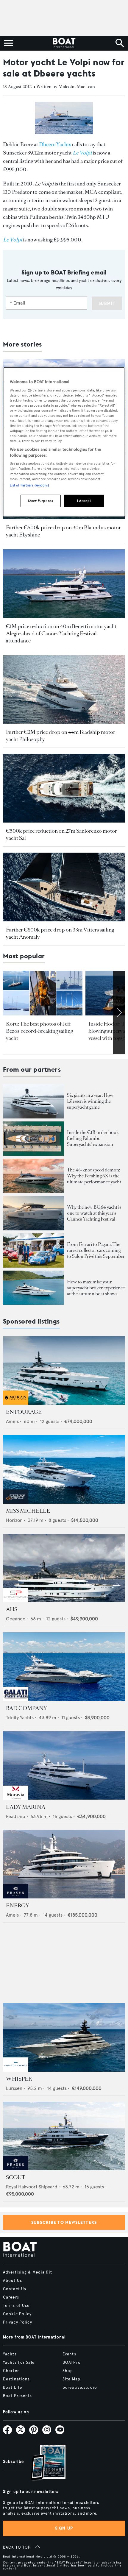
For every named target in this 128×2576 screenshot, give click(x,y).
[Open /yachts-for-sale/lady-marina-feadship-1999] (64, 1766)
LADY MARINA (26, 1807)
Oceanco (16, 1619)
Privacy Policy (18, 2322)
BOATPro (72, 2363)
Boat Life (13, 2388)
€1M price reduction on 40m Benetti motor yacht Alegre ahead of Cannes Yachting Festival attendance (61, 634)
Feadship (16, 1816)
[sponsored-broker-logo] (16, 1403)
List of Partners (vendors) (29, 485)
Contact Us (15, 2289)
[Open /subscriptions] (43, 2463)
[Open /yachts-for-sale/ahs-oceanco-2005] (64, 1568)
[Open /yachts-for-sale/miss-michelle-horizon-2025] (64, 1469)
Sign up (64, 2528)
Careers (11, 2297)
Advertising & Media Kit (28, 2272)
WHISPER (19, 2079)
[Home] (64, 43)
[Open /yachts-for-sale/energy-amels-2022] (64, 1864)
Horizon (14, 1520)
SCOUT (16, 2177)
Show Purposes (40, 500)
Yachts (10, 2354)
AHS (12, 1609)
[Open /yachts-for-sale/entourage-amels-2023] (64, 1370)
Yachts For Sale (19, 2363)
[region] (64, 442)
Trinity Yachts (20, 1718)
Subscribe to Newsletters (64, 2222)
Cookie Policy (17, 2314)
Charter (11, 2371)
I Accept (84, 500)
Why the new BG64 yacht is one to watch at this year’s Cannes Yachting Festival (94, 1213)
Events (69, 2354)
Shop (68, 2371)
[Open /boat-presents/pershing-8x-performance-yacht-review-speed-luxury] (33, 1176)
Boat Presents (18, 2396)
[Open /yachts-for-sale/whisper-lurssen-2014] (64, 2037)
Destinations (16, 2379)
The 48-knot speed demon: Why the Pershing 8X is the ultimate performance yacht (94, 1176)
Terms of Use (16, 2306)
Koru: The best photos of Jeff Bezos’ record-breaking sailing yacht (39, 1031)
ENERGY (18, 1906)
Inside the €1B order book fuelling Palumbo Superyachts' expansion (93, 1138)
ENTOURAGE (24, 1412)
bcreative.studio (80, 2388)
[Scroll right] (119, 1012)
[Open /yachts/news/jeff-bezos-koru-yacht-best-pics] (43, 993)
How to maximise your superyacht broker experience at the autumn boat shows (96, 1288)
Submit (107, 304)
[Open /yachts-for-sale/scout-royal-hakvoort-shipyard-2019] (64, 2136)
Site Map (71, 2379)
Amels (12, 1421)
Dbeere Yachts (55, 144)
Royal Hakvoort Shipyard (32, 2187)
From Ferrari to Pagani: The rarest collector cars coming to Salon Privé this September (96, 1250)
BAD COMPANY (26, 1708)
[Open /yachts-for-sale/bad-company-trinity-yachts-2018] (64, 1667)
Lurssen (14, 2088)
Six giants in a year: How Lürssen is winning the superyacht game (90, 1101)
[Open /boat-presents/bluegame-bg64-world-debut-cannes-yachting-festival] (33, 1213)
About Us (13, 2281)
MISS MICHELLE (28, 1511)
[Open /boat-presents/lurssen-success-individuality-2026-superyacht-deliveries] (33, 1101)
